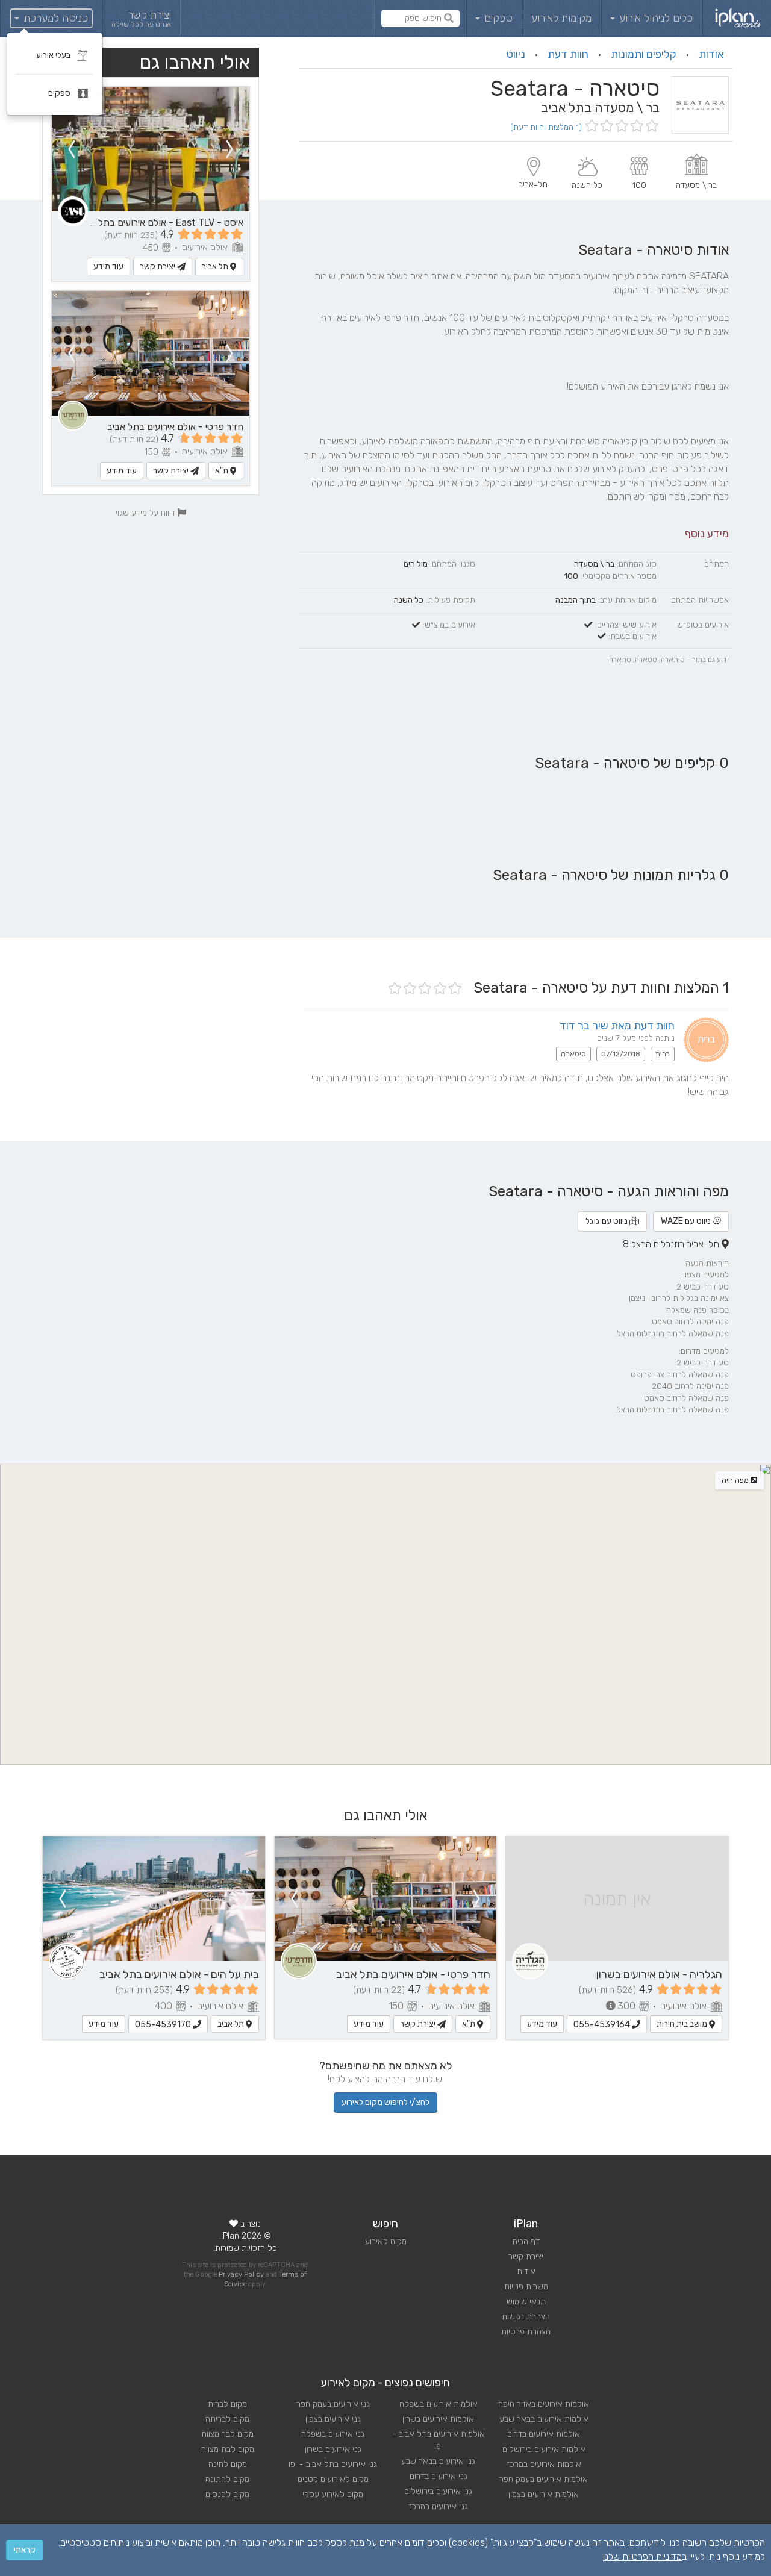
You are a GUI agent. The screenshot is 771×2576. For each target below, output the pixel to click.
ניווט (516, 54)
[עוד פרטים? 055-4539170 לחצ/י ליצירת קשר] (154, 1899)
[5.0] (621, 127)
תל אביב (216, 267)
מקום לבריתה (227, 2419)
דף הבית (526, 2241)
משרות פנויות (526, 2287)
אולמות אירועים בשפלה (439, 2404)
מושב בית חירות (683, 2024)
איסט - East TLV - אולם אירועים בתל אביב (161, 223)
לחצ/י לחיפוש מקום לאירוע (385, 2102)
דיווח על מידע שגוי (147, 513)
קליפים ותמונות (644, 54)
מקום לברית (227, 2404)
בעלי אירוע (54, 55)
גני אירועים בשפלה (333, 2434)
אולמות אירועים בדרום (544, 2434)
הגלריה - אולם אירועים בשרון (659, 1974)
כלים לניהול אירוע (654, 18)
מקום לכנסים (227, 2494)
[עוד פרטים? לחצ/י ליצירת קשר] (151, 149)
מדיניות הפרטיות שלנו (642, 2556)
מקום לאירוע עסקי (333, 2494)
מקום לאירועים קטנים (333, 2479)
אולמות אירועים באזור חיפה (544, 2404)
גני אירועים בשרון (333, 2449)
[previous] (230, 149)
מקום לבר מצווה (228, 2434)
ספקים (497, 18)
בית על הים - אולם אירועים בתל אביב (179, 1974)
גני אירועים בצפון (333, 2419)
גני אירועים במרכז (438, 2506)
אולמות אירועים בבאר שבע (544, 2419)
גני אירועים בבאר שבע (438, 2461)
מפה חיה (736, 1480)
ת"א (223, 471)
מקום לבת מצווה (228, 2449)
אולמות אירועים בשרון (438, 2419)
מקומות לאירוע (561, 18)
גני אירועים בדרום (439, 2476)
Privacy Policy (241, 2275)
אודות (711, 54)
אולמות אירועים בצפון (544, 2494)
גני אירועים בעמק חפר (333, 2404)
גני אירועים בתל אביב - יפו (333, 2464)
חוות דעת (568, 54)
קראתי (25, 2550)
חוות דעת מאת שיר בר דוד (617, 1026)
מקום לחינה (228, 2464)
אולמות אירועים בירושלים (544, 2449)
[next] (71, 149)
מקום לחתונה (227, 2479)
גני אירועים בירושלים (438, 2491)
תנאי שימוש (526, 2302)
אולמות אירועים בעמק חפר (544, 2479)
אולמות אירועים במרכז (544, 2464)
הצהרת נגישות (526, 2317)
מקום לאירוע (386, 2241)
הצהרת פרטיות (526, 2332)
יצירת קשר (158, 267)
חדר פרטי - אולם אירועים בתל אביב (175, 427)
